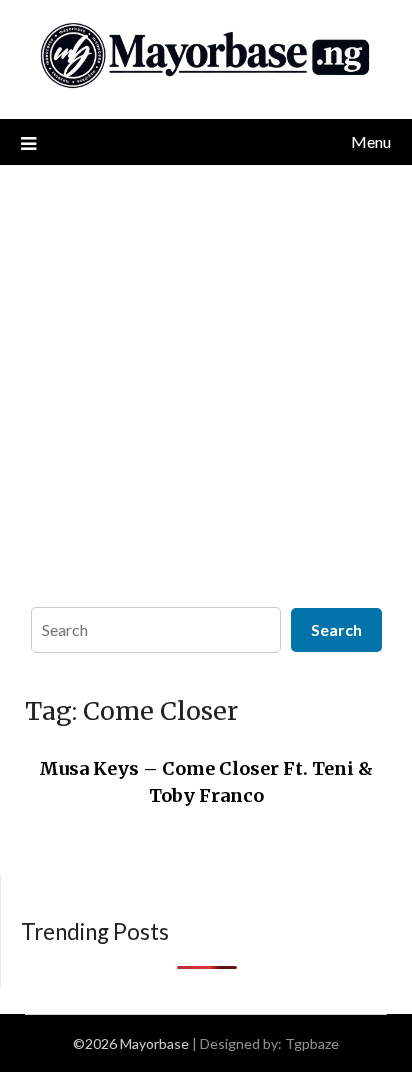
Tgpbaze (312, 1043)
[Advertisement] (206, 381)
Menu (371, 141)
